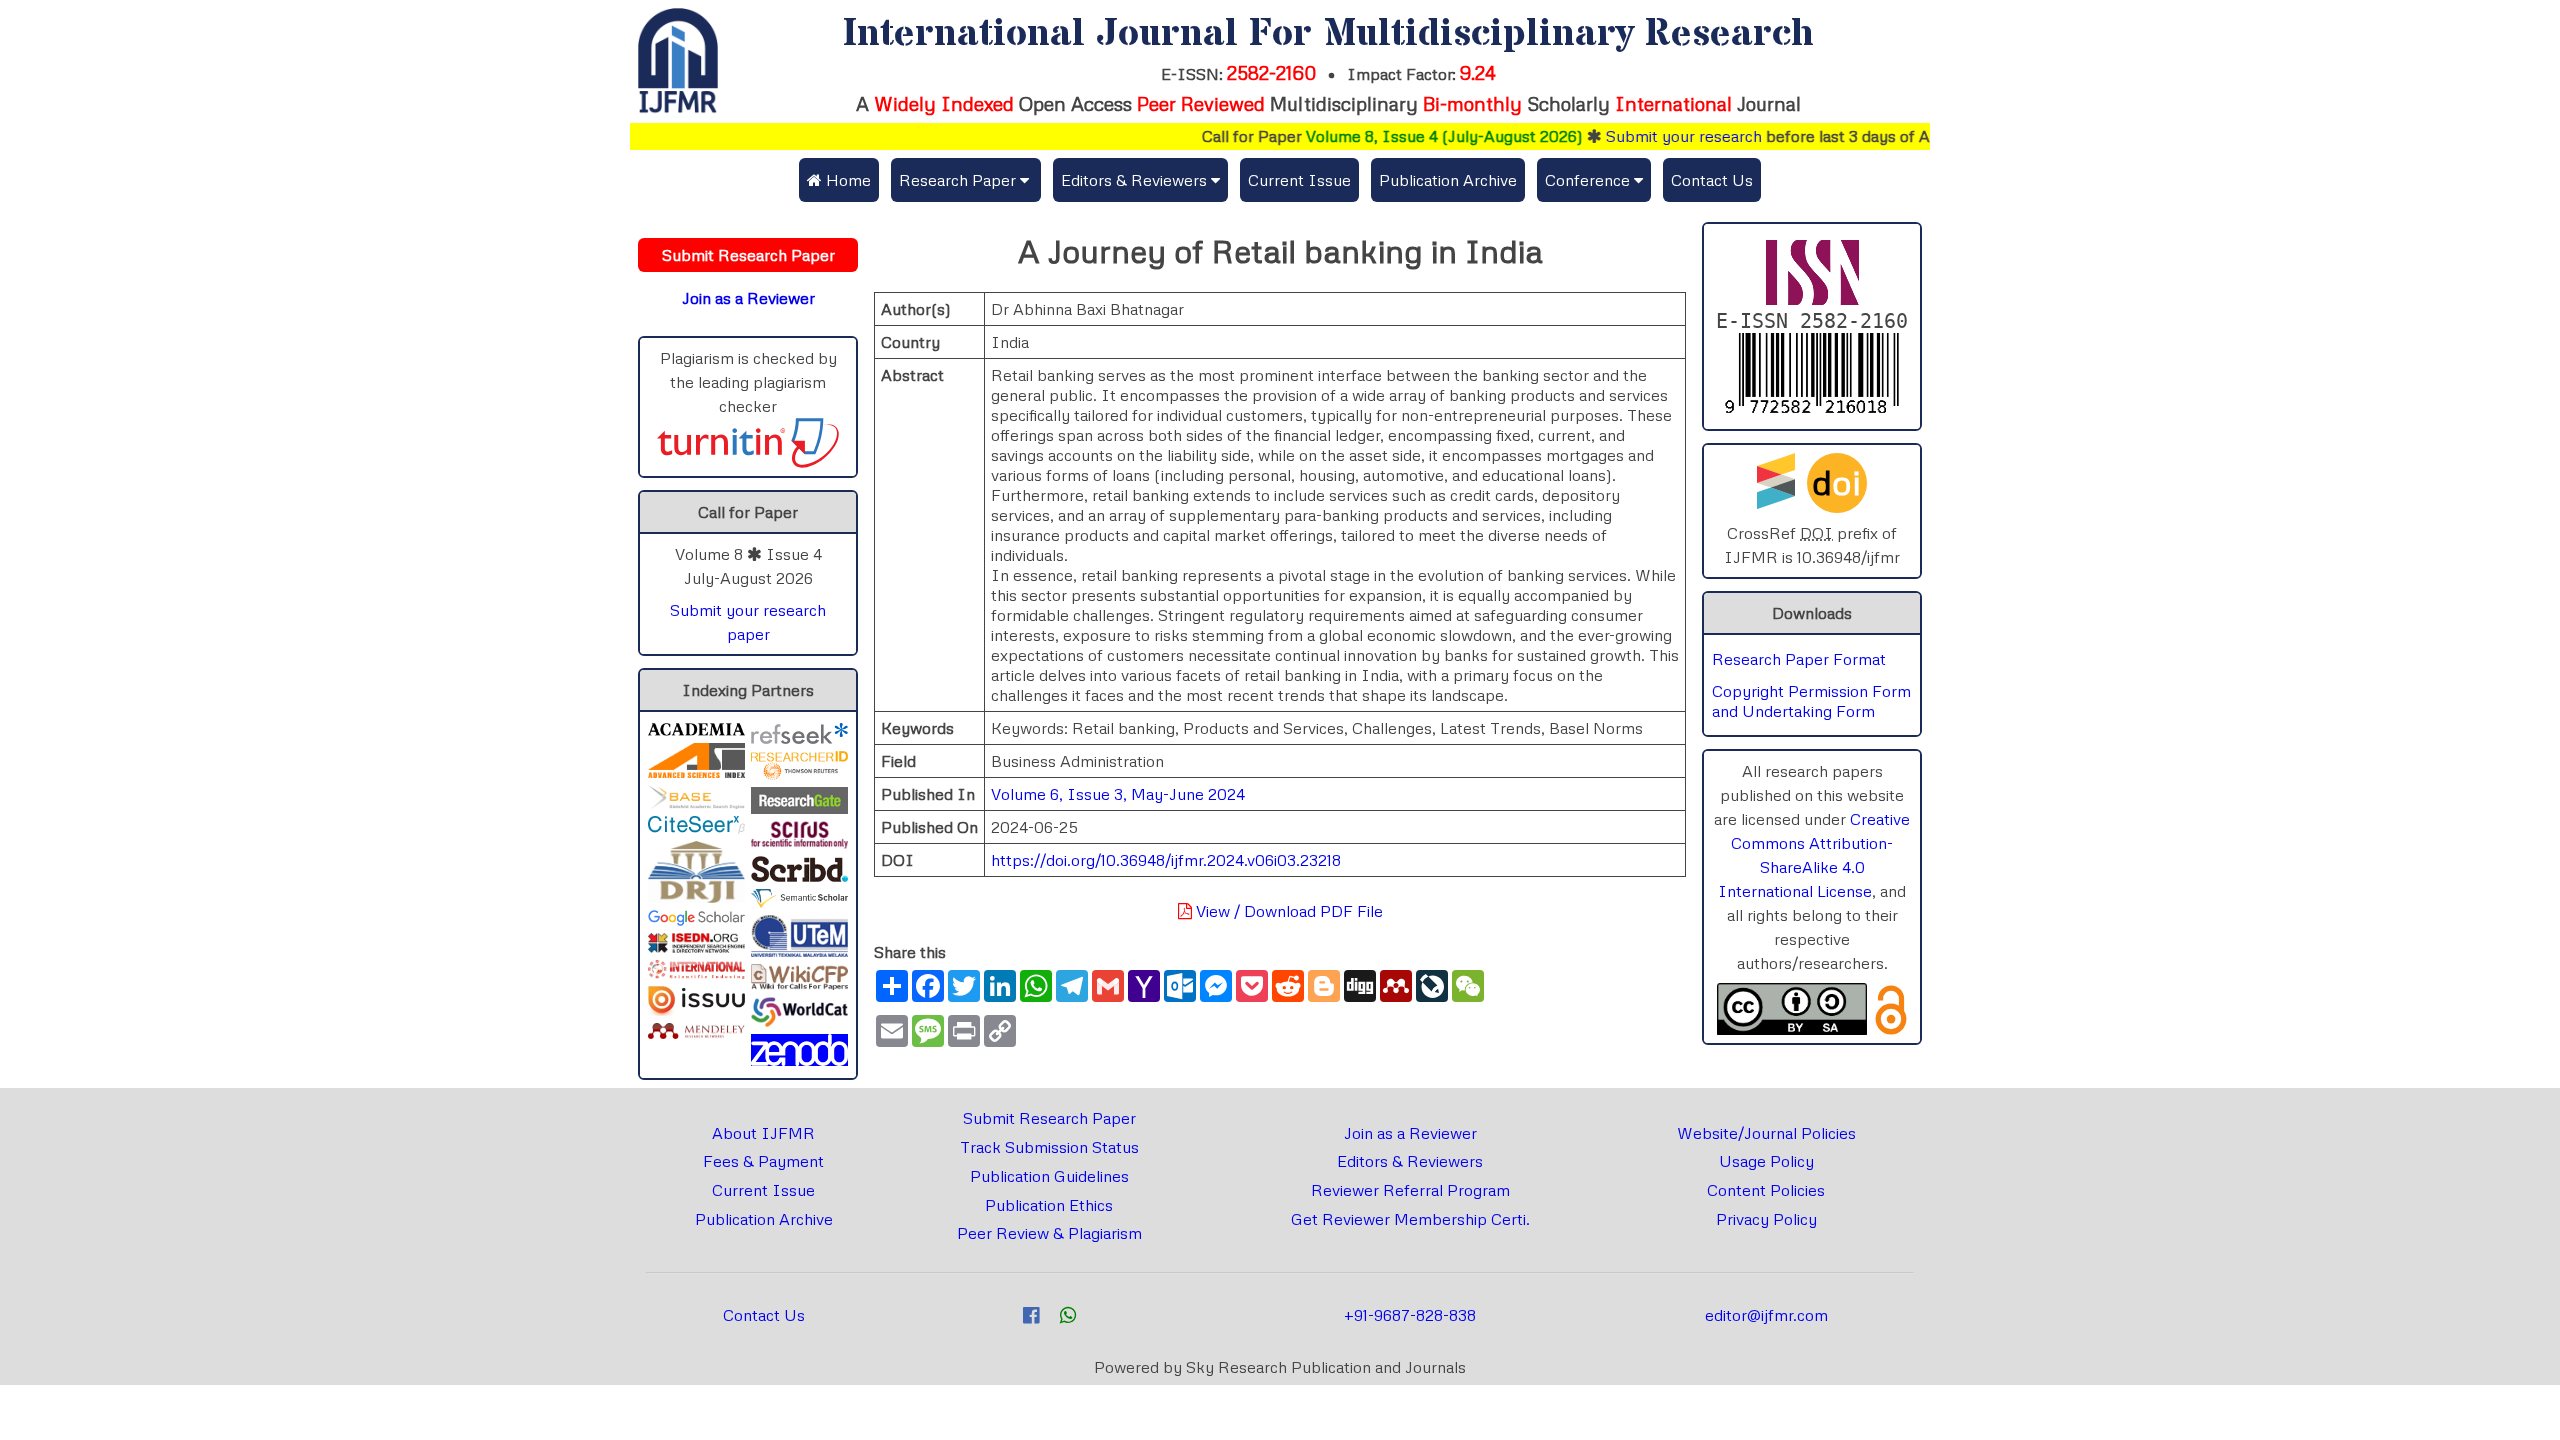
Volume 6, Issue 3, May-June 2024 (1118, 794)
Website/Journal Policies (1766, 1133)
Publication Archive (1448, 180)
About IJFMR (763, 1133)
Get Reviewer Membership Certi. (1410, 1219)
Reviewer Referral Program (1410, 1190)
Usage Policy (1766, 1161)
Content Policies (1766, 1190)
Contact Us (1712, 180)
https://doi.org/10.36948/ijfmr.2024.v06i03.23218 (1166, 860)
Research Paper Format (1799, 659)
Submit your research (1646, 136)
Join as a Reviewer (1410, 1133)
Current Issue (1299, 180)
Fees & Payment (763, 1161)
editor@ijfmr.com (1766, 1315)
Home (846, 180)
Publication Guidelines (1049, 1176)
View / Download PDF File (1287, 911)
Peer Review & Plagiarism (1049, 1233)
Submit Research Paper (1049, 1118)
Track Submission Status (1049, 1147)
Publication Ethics (1049, 1205)
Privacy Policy (1766, 1219)
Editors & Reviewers (1410, 1161)
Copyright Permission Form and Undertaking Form (1811, 701)
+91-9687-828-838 (1410, 1315)
